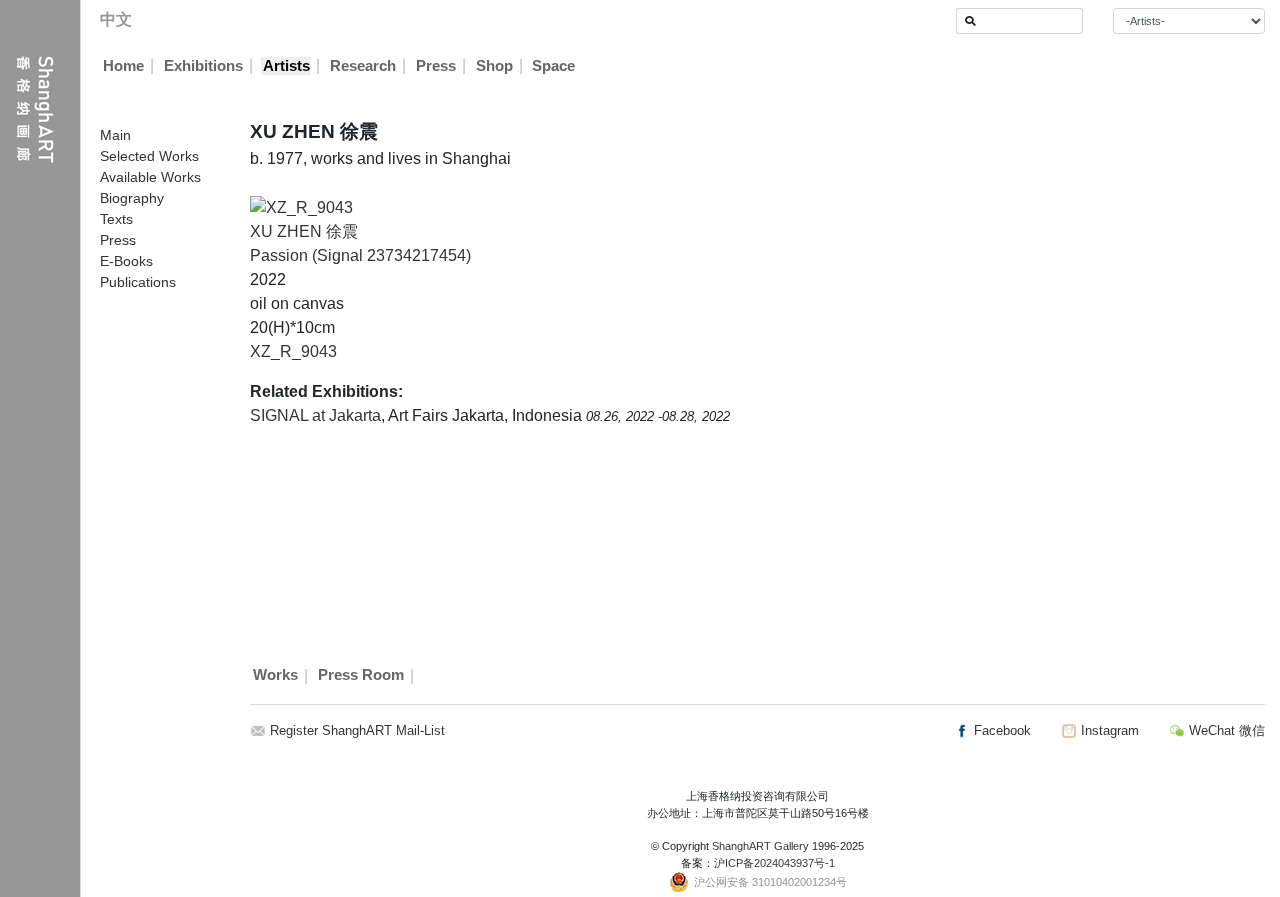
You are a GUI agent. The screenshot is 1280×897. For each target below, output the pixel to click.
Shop (494, 66)
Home (123, 66)
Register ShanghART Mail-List (357, 730)
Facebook (1000, 730)
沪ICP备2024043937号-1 (774, 863)
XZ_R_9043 (293, 351)
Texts (116, 219)
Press (436, 66)
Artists (286, 66)
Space (553, 66)
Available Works (150, 177)
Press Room (361, 676)
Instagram (1108, 730)
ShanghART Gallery (760, 846)
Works (275, 676)
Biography (132, 198)
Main (115, 135)
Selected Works (149, 156)
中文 (116, 19)
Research (363, 66)
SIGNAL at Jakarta (315, 415)
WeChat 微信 (1225, 730)
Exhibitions (203, 66)
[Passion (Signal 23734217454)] (301, 206)
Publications (138, 282)
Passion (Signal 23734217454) (360, 255)
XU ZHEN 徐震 (304, 231)
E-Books (126, 261)
